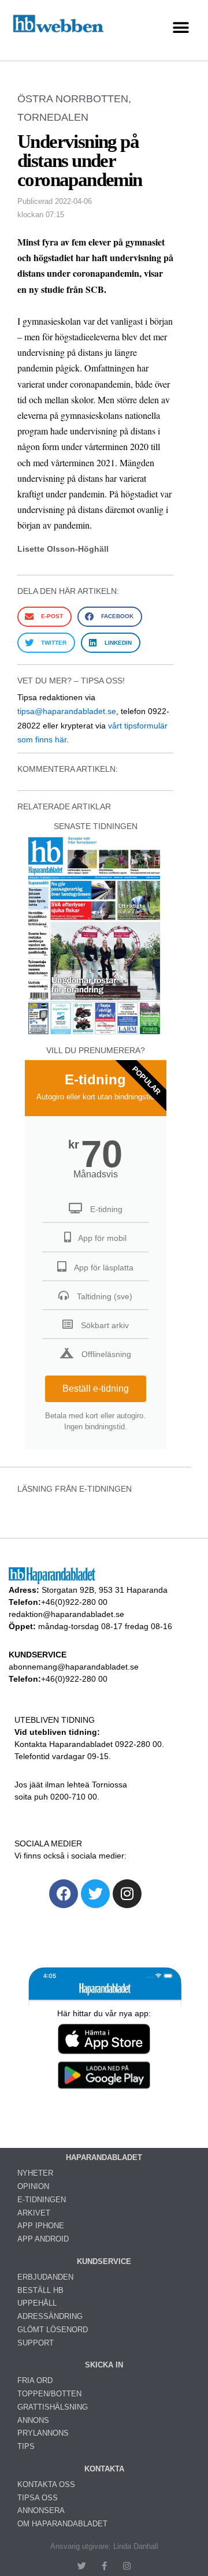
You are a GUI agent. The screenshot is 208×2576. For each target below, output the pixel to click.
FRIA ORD (35, 2380)
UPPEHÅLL (37, 2303)
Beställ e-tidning (96, 1389)
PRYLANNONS (43, 2433)
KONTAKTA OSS (46, 2484)
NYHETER (35, 2173)
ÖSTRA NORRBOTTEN (73, 99)
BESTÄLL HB (40, 2290)
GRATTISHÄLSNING (53, 2407)
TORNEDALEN (53, 117)
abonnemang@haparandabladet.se (74, 1667)
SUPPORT (36, 2343)
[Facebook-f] (104, 2566)
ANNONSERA (41, 2510)
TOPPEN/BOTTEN (49, 2394)
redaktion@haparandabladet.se (66, 1614)
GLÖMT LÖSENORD (53, 2330)
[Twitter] (95, 1894)
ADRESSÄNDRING (50, 2316)
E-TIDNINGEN (42, 2200)
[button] (181, 27)
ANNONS (33, 2420)
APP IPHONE (41, 2226)
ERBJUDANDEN (45, 2277)
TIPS (26, 2446)
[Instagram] (127, 1894)
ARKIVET (34, 2213)
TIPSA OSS (38, 2498)
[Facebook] (64, 1894)
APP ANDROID (43, 2239)
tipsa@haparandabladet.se (67, 711)
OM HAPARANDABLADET (62, 2524)
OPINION (33, 2186)
